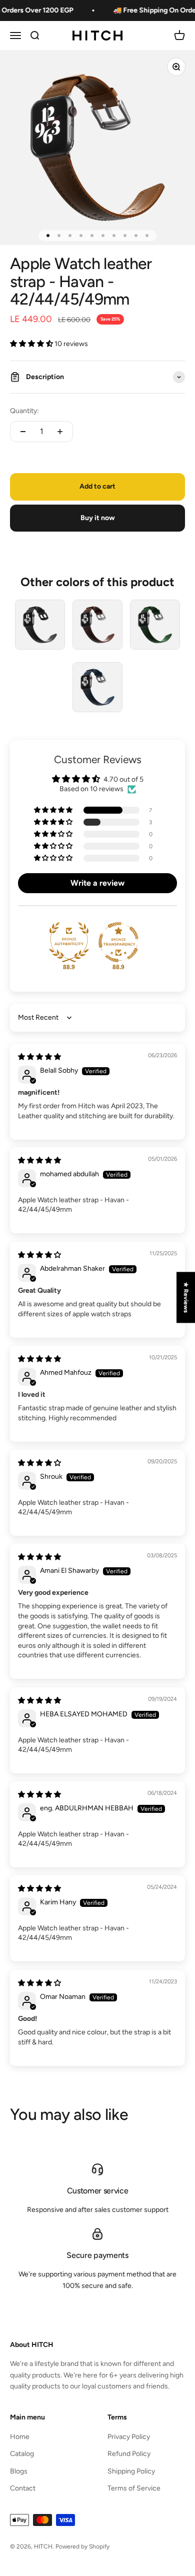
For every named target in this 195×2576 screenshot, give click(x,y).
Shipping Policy (131, 2471)
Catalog (22, 2454)
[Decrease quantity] (23, 432)
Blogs (19, 2471)
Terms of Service (134, 2488)
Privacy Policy (129, 2437)
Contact (23, 2488)
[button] (32, 344)
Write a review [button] (97, 883)
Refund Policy (129, 2454)
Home (20, 2437)
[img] (39, 1057)
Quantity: (24, 411)
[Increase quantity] (60, 432)
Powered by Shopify (82, 2546)
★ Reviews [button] (186, 1297)
